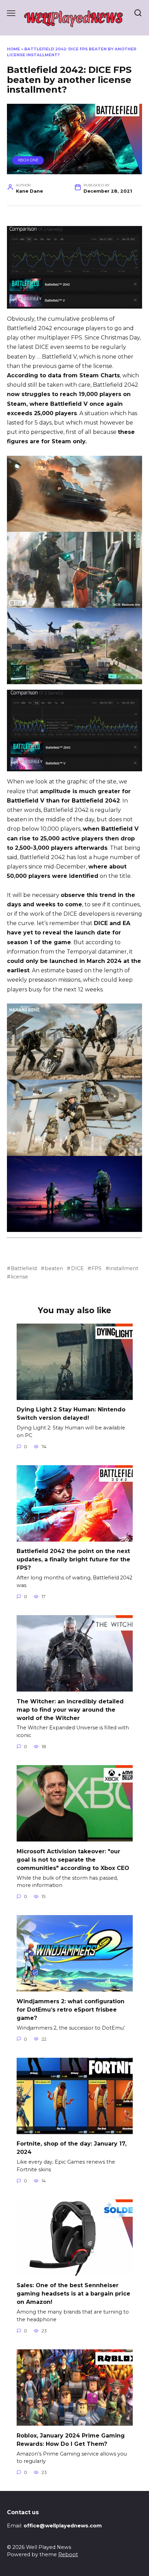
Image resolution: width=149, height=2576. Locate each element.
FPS (97, 1268)
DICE (77, 1268)
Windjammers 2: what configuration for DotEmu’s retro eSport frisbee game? (71, 2009)
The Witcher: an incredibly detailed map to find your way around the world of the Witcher (70, 1709)
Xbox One (28, 160)
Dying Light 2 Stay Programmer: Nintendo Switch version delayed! (71, 1414)
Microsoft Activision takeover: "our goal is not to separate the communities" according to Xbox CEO (73, 1859)
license (19, 1277)
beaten (54, 1268)
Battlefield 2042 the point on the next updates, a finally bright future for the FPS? (73, 1559)
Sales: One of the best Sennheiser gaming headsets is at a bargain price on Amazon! (73, 2294)
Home (14, 49)
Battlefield (24, 1268)
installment (124, 1268)
